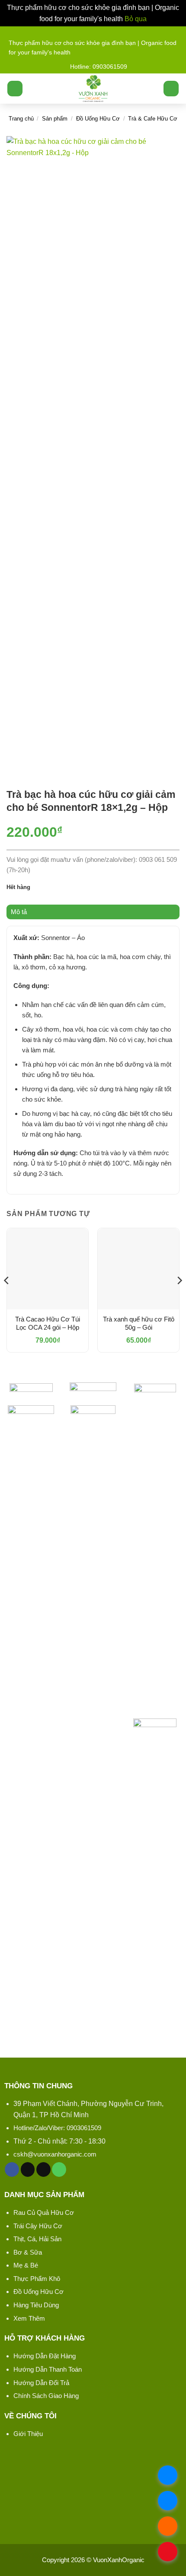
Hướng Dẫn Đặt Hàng (45, 2356)
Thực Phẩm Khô (37, 2279)
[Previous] (7, 1298)
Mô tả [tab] (19, 912)
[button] (15, 89)
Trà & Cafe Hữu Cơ (153, 119)
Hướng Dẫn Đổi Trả (41, 2383)
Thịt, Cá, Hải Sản (37, 2239)
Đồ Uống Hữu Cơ (98, 119)
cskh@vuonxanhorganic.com (55, 2154)
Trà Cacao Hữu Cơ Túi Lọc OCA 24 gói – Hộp (48, 1323)
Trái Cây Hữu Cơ (38, 2226)
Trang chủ (21, 119)
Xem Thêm (29, 2318)
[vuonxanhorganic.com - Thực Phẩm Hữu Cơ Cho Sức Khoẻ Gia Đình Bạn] (93, 89)
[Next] (179, 1298)
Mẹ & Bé (26, 2265)
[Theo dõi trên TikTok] (28, 2169)
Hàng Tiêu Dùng (36, 2305)
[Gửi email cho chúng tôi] (43, 2169)
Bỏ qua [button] (136, 19)
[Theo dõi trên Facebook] (12, 2169)
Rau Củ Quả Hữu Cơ (44, 2212)
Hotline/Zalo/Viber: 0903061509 (57, 2128)
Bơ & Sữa (28, 2252)
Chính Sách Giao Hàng (46, 2396)
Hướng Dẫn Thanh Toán (48, 2369)
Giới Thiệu (28, 2434)
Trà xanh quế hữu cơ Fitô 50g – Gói (139, 1323)
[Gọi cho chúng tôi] (59, 2169)
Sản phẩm (55, 119)
